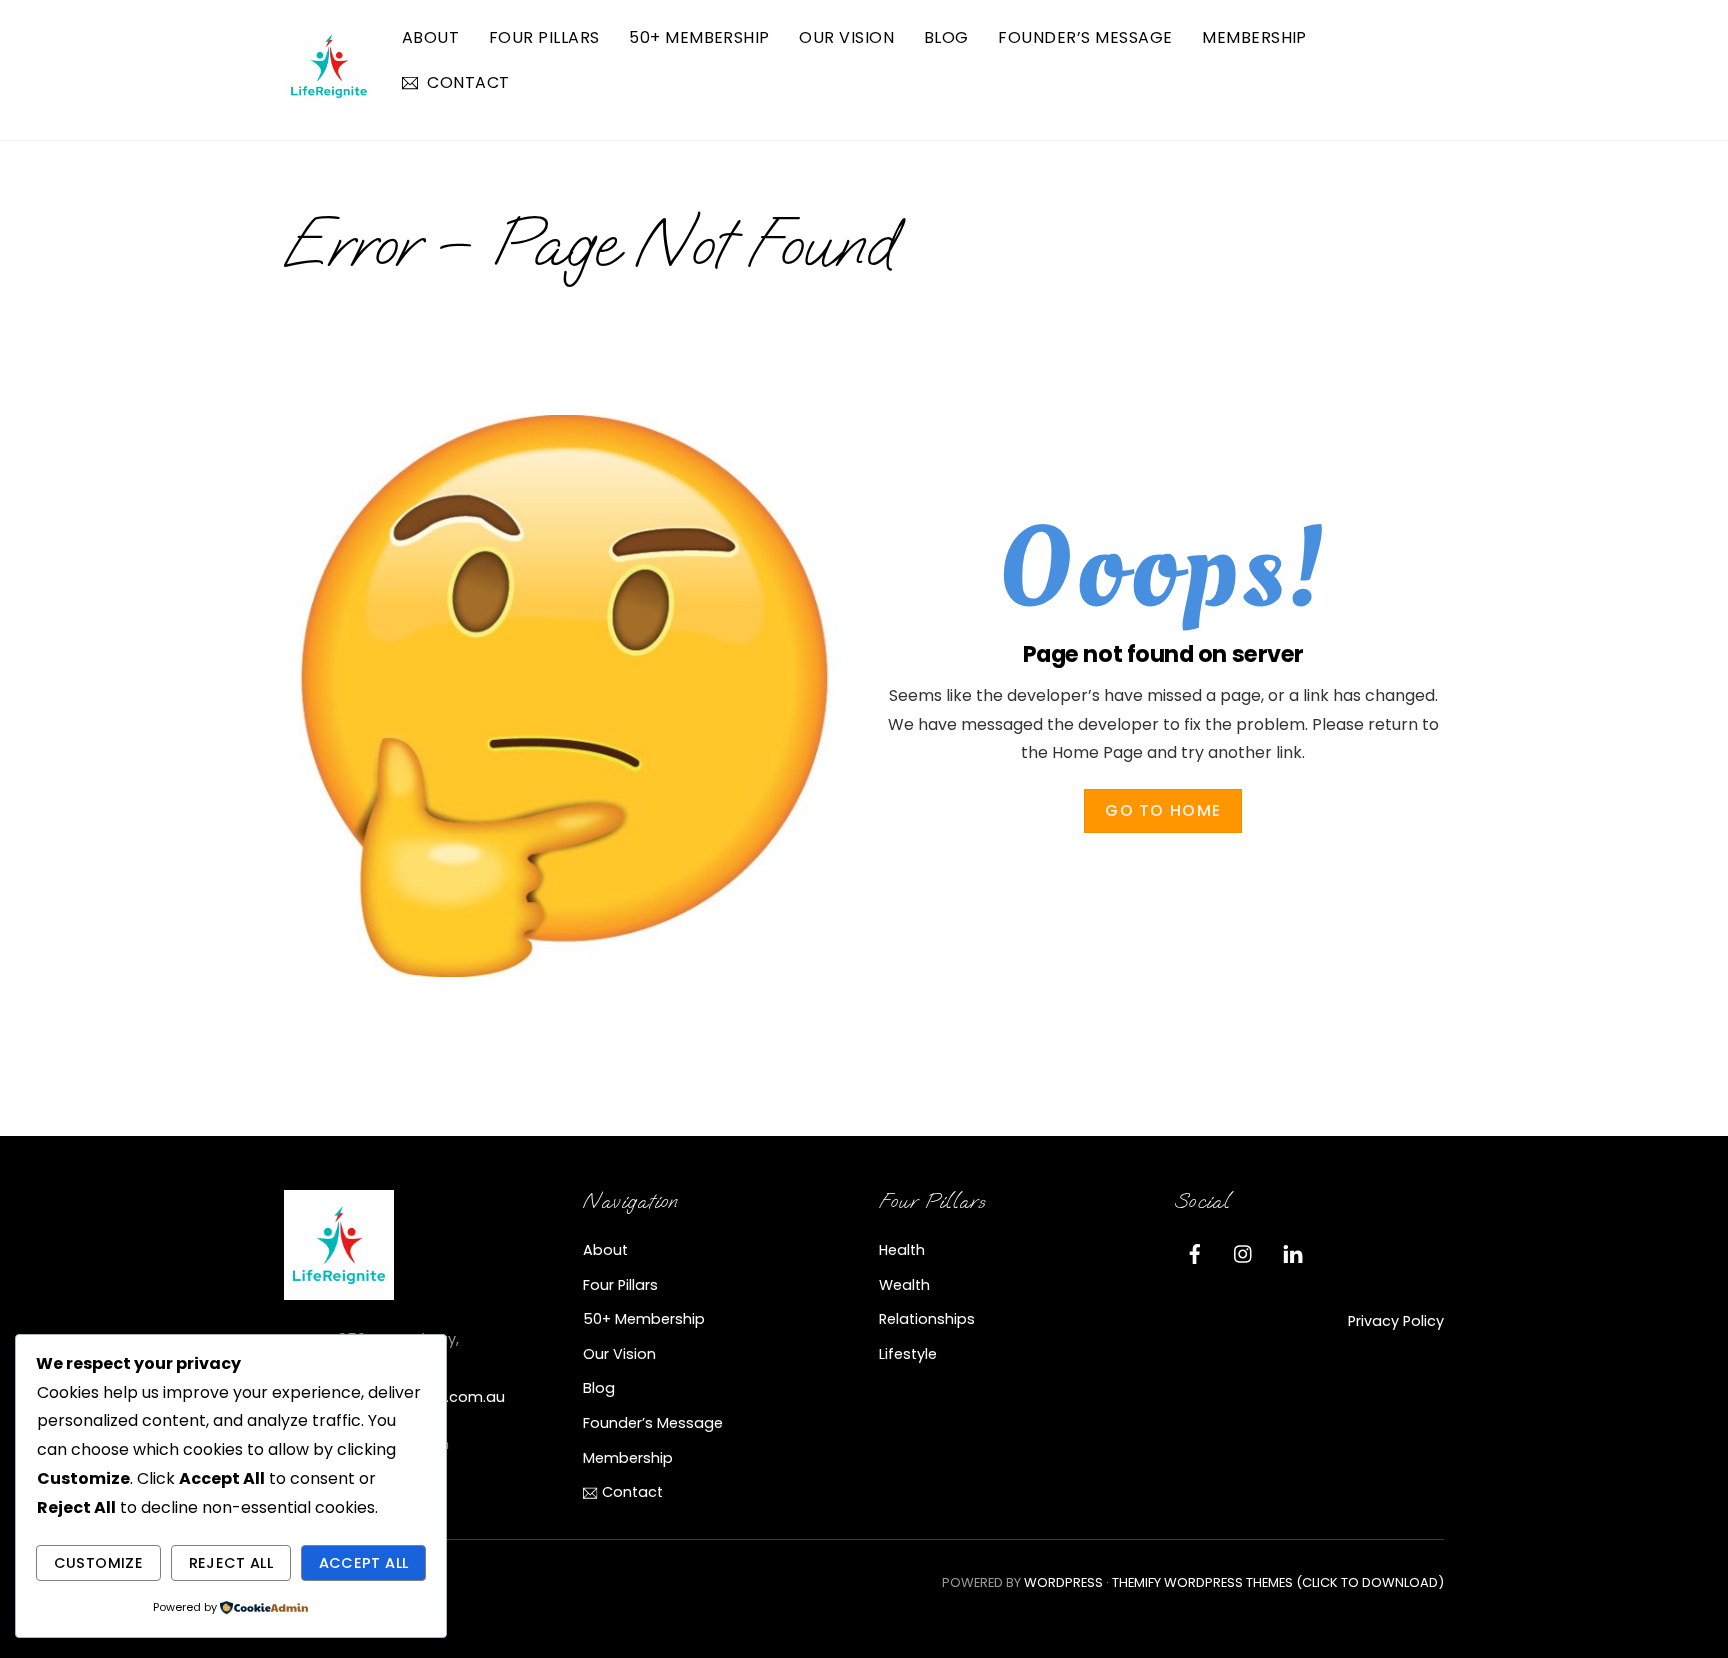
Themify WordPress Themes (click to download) (1278, 1582)
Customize (98, 1563)
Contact (466, 82)
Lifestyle (908, 1354)
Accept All (364, 1563)
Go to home (1163, 810)
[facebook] (1195, 1252)
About (430, 37)
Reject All (231, 1563)
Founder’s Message (1085, 37)
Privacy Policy (1396, 1321)
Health (902, 1250)
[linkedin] (1293, 1252)
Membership (1254, 37)
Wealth (904, 1285)
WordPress (1063, 1582)
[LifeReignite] (329, 101)
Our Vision (846, 37)
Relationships (927, 1319)
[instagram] (1244, 1252)
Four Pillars (544, 37)
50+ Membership (699, 37)
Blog (946, 37)
